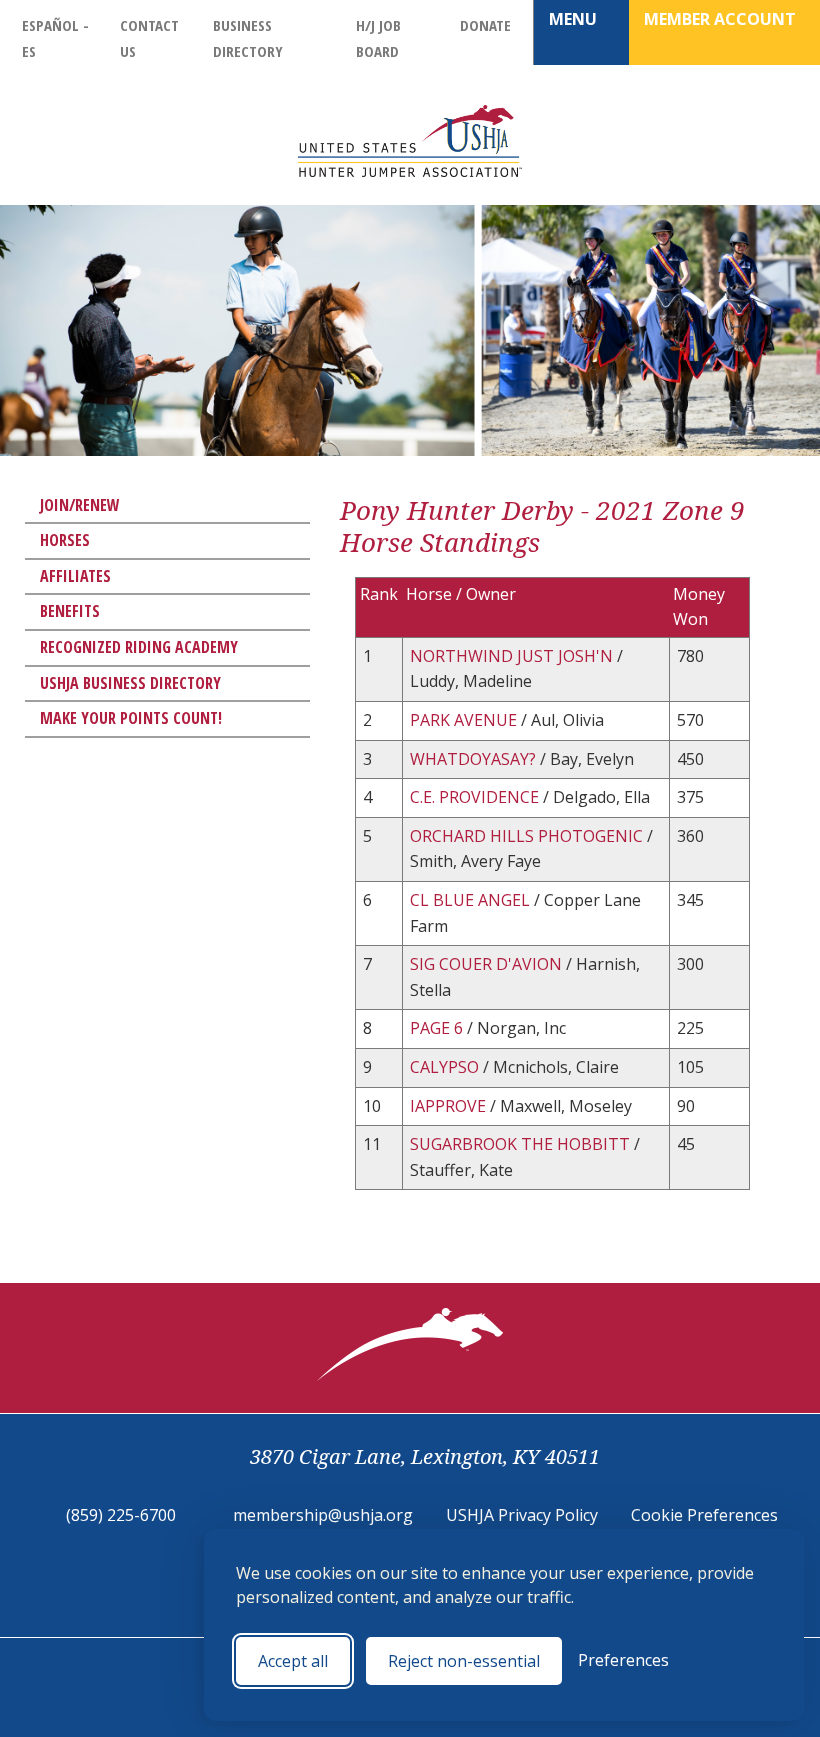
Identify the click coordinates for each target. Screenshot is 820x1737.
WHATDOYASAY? (475, 759)
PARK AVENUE (465, 720)
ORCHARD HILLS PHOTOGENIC (528, 836)
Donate (485, 25)
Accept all (293, 1661)
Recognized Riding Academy (139, 647)
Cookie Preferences (704, 1515)
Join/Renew (80, 505)
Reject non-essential (464, 1661)
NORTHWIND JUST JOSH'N (513, 656)
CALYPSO (446, 1067)
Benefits (70, 611)
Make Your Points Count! (131, 718)
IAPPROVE (450, 1106)
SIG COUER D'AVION (488, 964)
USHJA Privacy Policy (522, 1515)
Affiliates (75, 576)
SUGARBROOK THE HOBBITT (522, 1144)
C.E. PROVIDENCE (476, 797)
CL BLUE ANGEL (472, 900)
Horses (65, 540)
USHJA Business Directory (130, 683)
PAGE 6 (438, 1028)
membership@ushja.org (323, 1515)
